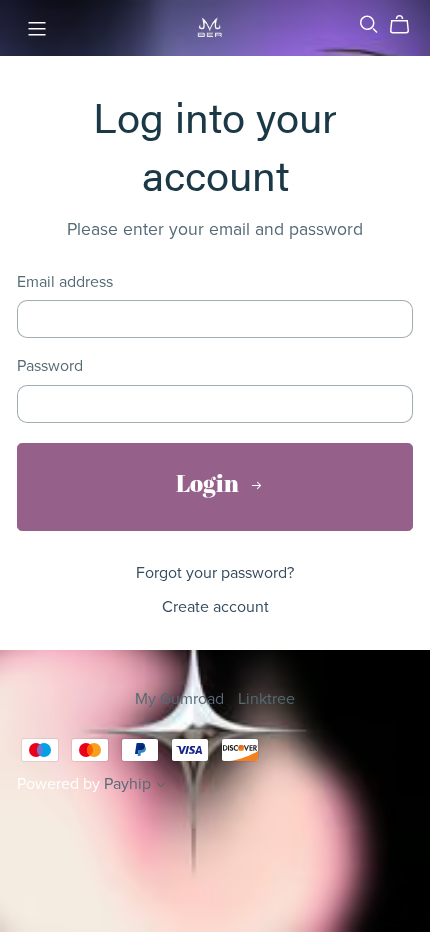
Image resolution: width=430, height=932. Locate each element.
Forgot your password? (215, 573)
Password (50, 366)
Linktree (266, 699)
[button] (161, 787)
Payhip (127, 784)
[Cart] (407, 25)
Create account (215, 607)
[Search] (369, 24)
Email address (65, 282)
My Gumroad (181, 699)
